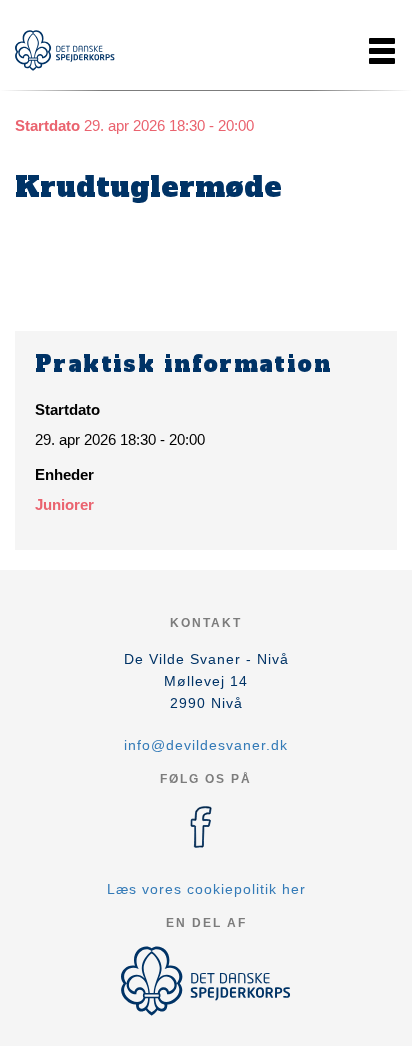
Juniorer (64, 504)
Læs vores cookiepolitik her (206, 889)
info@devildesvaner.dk (206, 745)
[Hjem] (65, 50)
